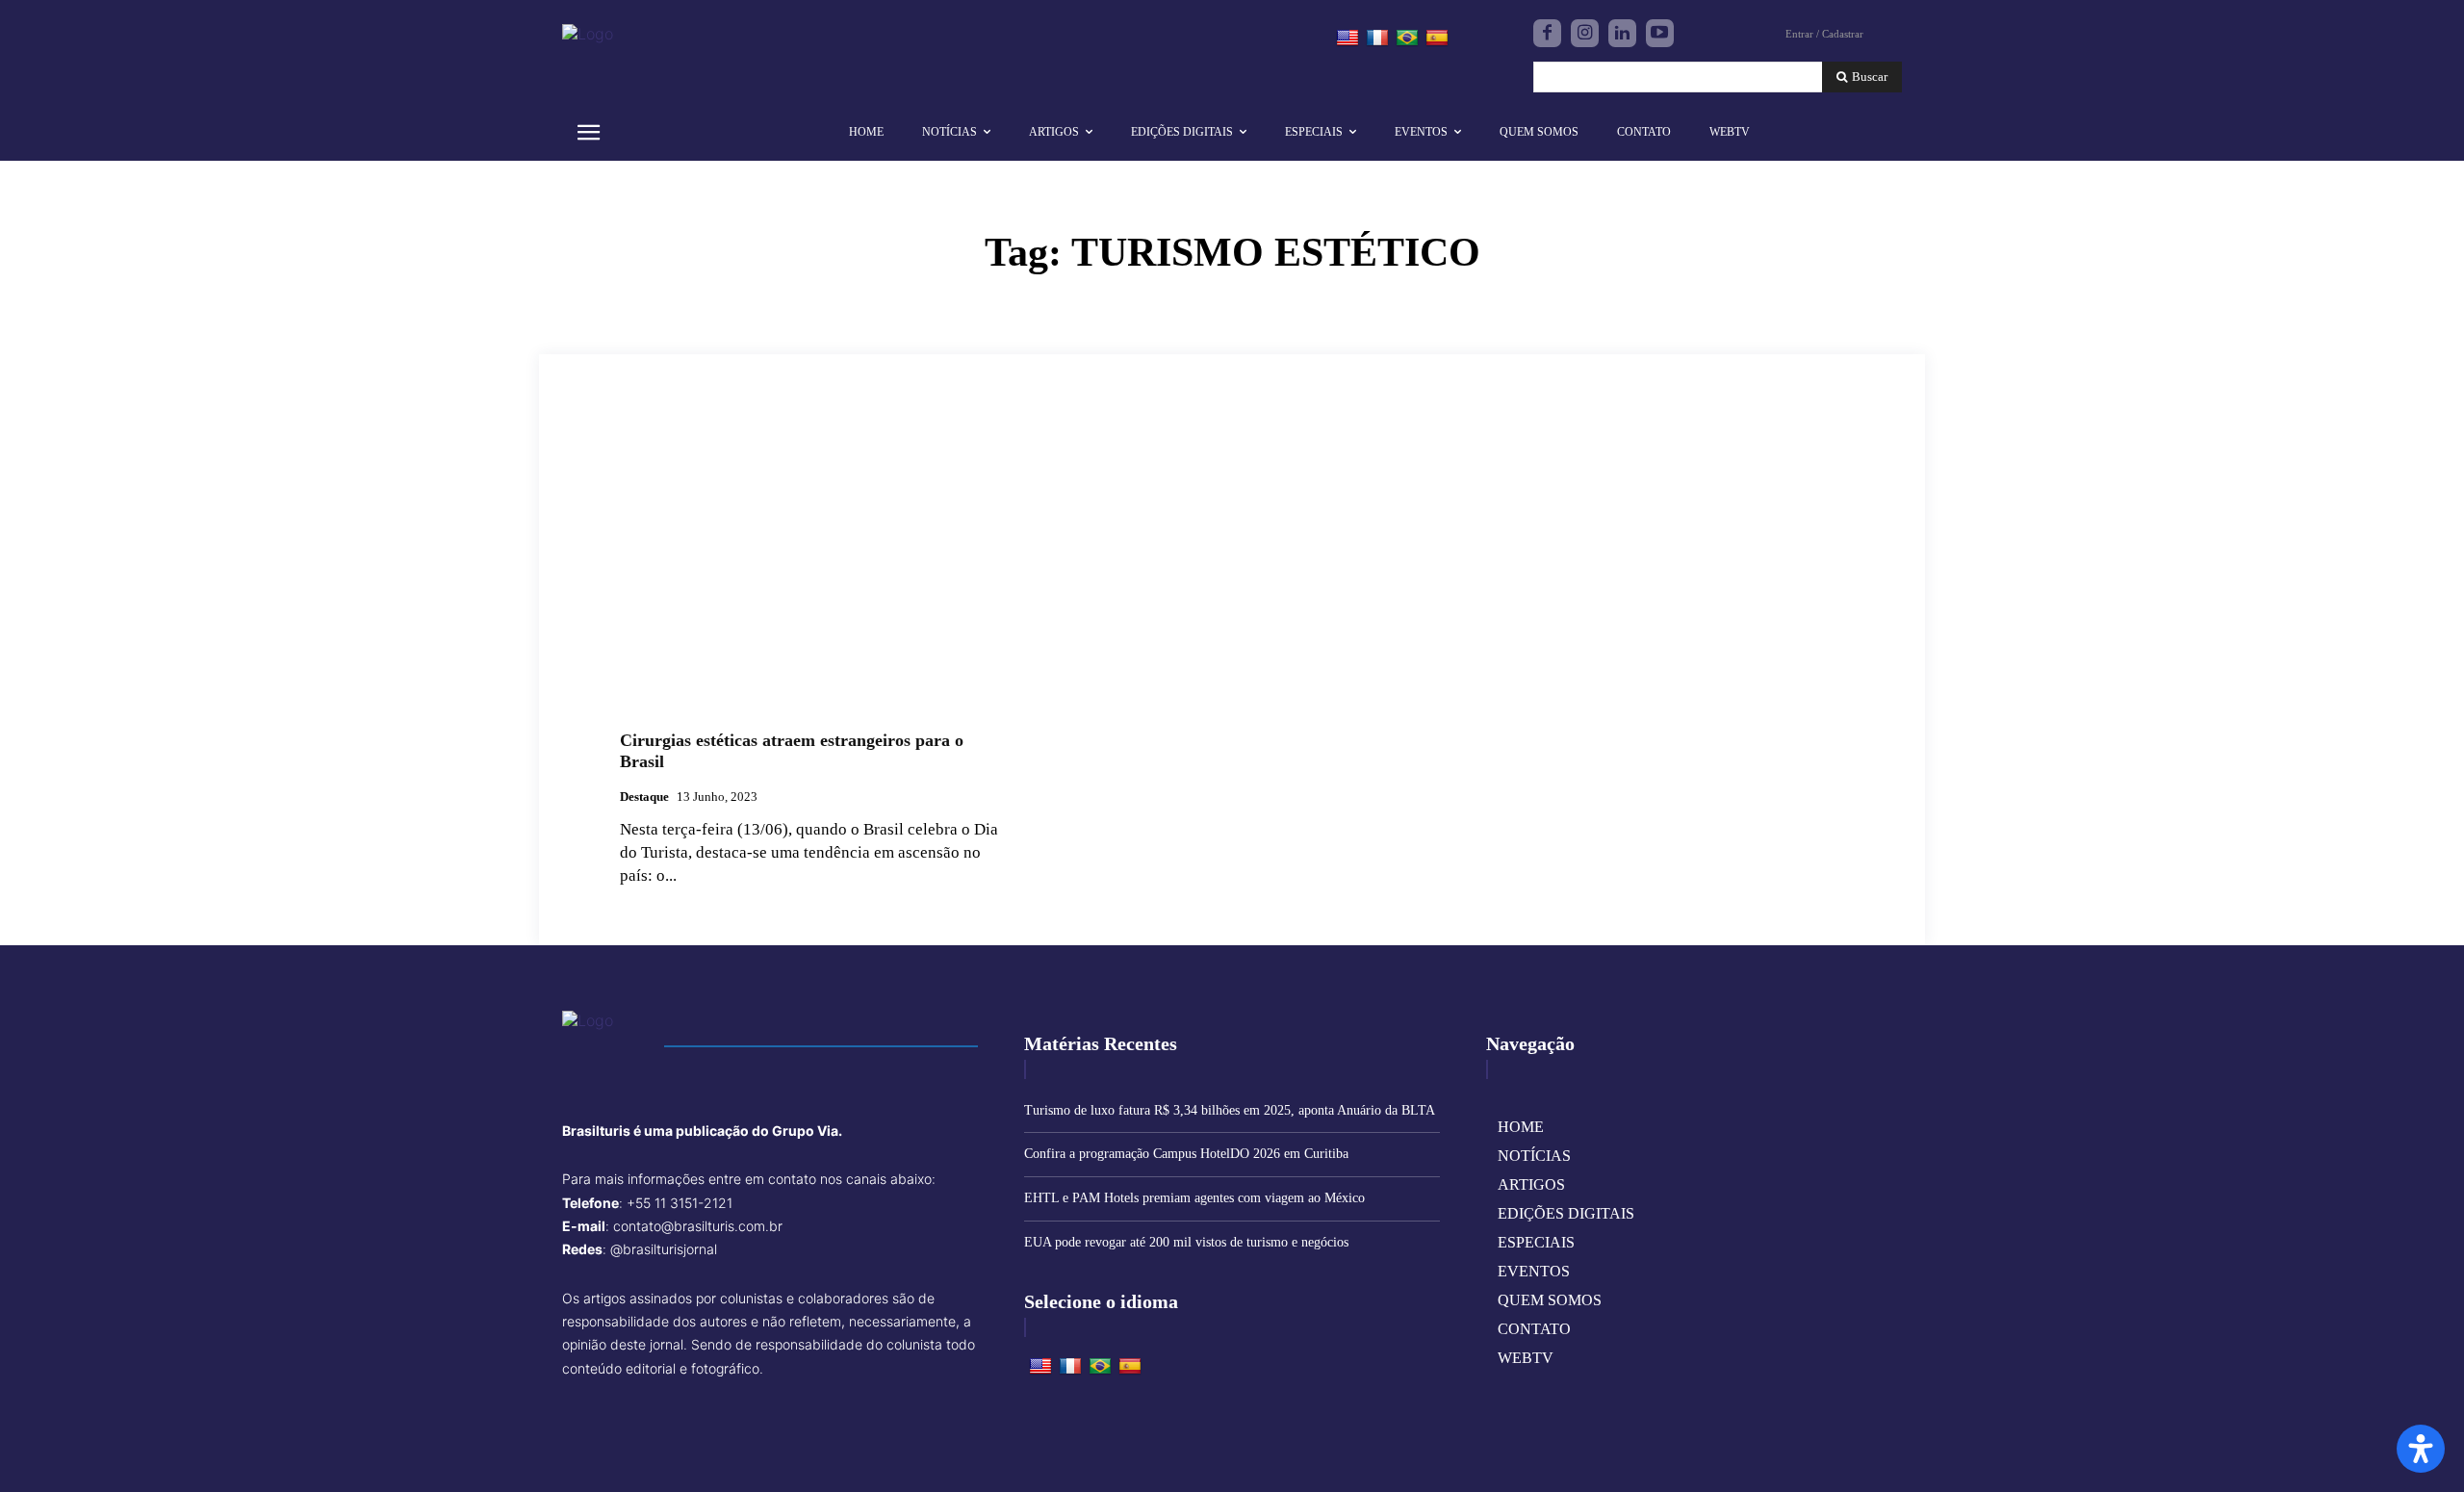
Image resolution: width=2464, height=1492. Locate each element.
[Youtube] (1660, 33)
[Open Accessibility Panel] (2421, 1449)
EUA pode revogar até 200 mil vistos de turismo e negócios (1186, 1242)
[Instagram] (1585, 33)
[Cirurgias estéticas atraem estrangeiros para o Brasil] (814, 571)
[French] (1377, 39)
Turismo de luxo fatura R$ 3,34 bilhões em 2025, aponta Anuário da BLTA (1230, 1110)
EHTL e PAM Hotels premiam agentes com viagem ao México (1194, 1198)
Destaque (644, 797)
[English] (1347, 39)
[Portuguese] (1407, 39)
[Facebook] (1547, 33)
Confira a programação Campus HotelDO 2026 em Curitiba (1186, 1154)
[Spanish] (1437, 39)
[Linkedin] (1622, 33)
